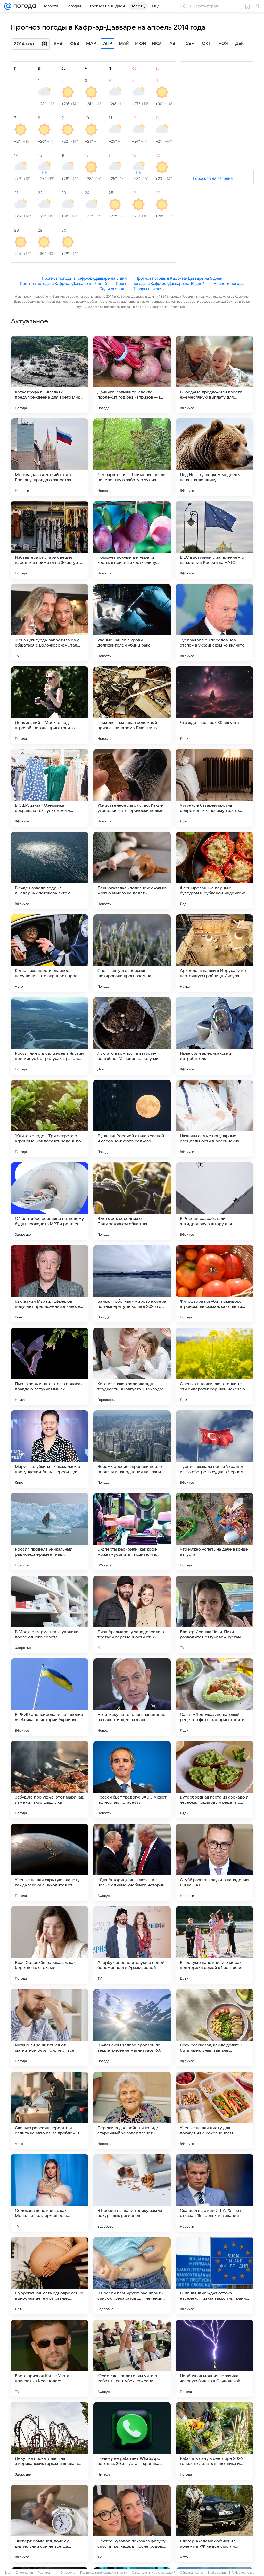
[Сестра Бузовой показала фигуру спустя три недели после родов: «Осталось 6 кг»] (132, 2524)
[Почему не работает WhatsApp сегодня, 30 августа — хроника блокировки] (132, 2441)
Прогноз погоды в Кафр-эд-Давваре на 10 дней (160, 283)
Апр (108, 44)
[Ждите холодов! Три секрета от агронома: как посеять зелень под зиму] (49, 1118)
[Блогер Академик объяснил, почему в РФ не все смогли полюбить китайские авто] (214, 2524)
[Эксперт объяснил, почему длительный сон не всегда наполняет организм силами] (49, 2524)
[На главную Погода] (24, 6)
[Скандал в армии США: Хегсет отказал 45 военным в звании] (214, 2193)
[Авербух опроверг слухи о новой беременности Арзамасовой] (132, 1945)
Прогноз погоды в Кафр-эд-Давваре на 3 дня (84, 278)
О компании (24, 2573)
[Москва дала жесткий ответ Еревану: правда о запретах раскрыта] (49, 457)
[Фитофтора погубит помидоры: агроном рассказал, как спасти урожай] (214, 1284)
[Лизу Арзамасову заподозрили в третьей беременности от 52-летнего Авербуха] (132, 1614)
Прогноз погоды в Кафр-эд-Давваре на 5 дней (179, 278)
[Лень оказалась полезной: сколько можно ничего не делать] (132, 870)
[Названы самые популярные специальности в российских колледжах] (214, 1118)
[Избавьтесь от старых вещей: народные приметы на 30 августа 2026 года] (49, 540)
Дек (240, 44)
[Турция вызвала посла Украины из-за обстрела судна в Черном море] (214, 1449)
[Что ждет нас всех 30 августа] (214, 705)
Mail (8, 2573)
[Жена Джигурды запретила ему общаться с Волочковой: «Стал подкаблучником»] (49, 622)
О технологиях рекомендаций (154, 2573)
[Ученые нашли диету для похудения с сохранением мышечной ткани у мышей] (214, 2110)
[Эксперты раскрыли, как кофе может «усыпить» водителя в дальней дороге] (132, 1532)
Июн (141, 44)
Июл (157, 44)
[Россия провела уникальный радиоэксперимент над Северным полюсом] (49, 1532)
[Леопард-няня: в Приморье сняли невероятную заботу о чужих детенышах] (132, 457)
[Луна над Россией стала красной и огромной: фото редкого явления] (132, 1118)
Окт (207, 44)
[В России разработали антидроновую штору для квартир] (214, 1201)
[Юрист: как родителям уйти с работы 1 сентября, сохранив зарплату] (132, 2358)
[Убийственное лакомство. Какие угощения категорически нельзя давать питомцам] (132, 788)
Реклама (44, 2573)
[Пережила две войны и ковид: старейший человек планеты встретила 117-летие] (132, 2110)
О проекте (68, 2573)
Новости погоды (229, 283)
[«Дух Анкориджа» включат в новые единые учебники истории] (132, 1862)
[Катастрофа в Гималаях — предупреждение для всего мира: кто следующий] (49, 375)
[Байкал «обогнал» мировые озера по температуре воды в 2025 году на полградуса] (132, 1284)
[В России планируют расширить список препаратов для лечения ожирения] (132, 2276)
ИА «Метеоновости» (244, 2573)
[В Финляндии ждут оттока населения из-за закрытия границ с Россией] (214, 2276)
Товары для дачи (149, 289)
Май (124, 44)
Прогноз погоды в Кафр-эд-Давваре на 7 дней (63, 283)
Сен (190, 44)
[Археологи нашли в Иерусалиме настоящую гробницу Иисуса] (214, 953)
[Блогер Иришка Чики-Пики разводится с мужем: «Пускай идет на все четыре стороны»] (214, 1614)
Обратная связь (192, 2573)
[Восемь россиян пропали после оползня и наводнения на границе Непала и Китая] (132, 1449)
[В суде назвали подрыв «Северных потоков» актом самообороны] (49, 870)
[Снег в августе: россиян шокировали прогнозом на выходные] (132, 953)
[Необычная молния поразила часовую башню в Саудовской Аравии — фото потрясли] (214, 2358)
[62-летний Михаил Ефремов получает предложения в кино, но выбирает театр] (49, 1284)
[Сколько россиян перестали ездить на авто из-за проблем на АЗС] (49, 2110)
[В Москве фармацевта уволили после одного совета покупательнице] (49, 1614)
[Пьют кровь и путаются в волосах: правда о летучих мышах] (49, 1366)
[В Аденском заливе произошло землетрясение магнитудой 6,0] (132, 2028)
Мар (91, 44)
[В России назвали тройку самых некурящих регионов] (132, 2193)
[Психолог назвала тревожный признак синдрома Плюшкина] (132, 705)
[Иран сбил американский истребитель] (214, 1036)
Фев (75, 44)
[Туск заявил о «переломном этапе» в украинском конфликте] (214, 622)
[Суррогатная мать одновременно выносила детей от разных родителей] (49, 2276)
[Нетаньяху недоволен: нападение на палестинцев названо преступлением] (132, 1697)
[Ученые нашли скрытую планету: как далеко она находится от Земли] (49, 1862)
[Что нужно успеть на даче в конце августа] (214, 1532)
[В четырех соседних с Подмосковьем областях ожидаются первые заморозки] (132, 1201)
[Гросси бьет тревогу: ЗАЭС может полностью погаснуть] (132, 1780)
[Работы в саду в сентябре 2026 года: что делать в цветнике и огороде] (214, 2441)
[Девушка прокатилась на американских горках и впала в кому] (49, 2441)
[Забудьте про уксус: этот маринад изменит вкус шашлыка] (49, 1780)
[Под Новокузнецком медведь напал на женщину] (214, 457)
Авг (174, 44)
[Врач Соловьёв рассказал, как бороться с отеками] (49, 1945)
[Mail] (8, 6)
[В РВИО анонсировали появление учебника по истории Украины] (49, 1697)
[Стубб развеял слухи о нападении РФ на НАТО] (214, 1862)
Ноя (223, 44)
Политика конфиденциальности (104, 2573)
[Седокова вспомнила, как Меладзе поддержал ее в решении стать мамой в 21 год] (49, 2193)
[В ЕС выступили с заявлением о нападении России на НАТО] (214, 540)
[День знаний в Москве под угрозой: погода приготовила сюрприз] (49, 705)
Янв (58, 44)
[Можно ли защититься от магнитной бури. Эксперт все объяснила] (49, 2028)
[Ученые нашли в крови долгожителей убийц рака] (132, 622)
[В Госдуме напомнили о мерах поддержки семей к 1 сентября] (214, 1945)
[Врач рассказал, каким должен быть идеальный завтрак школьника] (214, 2028)
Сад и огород (112, 289)
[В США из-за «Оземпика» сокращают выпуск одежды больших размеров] (49, 788)
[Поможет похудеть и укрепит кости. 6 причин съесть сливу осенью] (132, 540)
